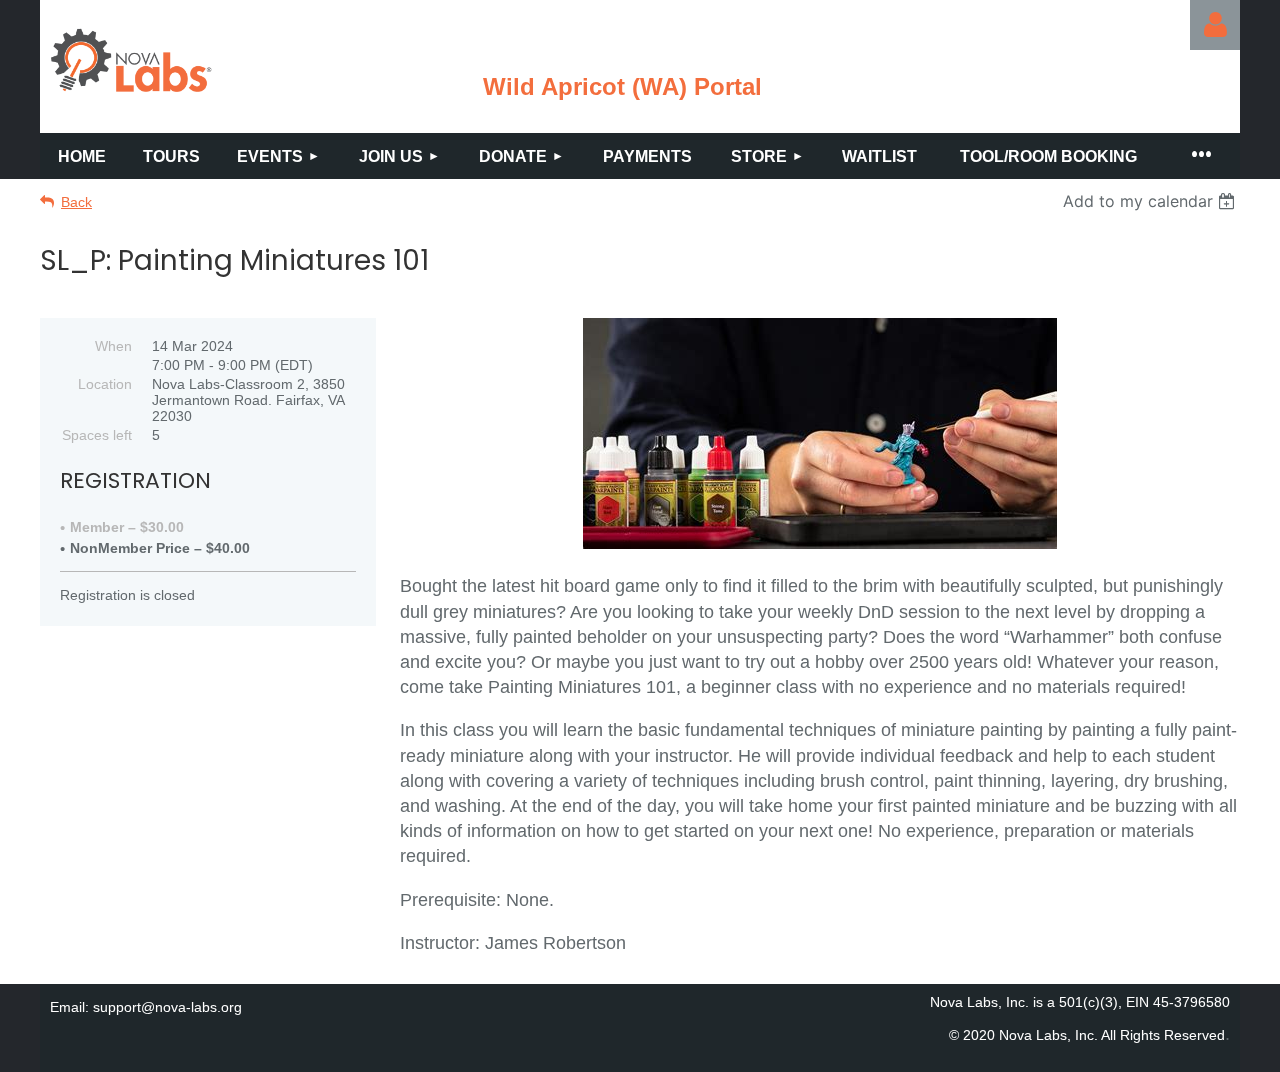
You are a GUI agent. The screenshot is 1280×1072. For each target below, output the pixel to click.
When (113, 346)
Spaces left (97, 435)
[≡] (1200, 156)
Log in (1215, 25)
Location (105, 384)
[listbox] (1151, 201)
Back (76, 202)
